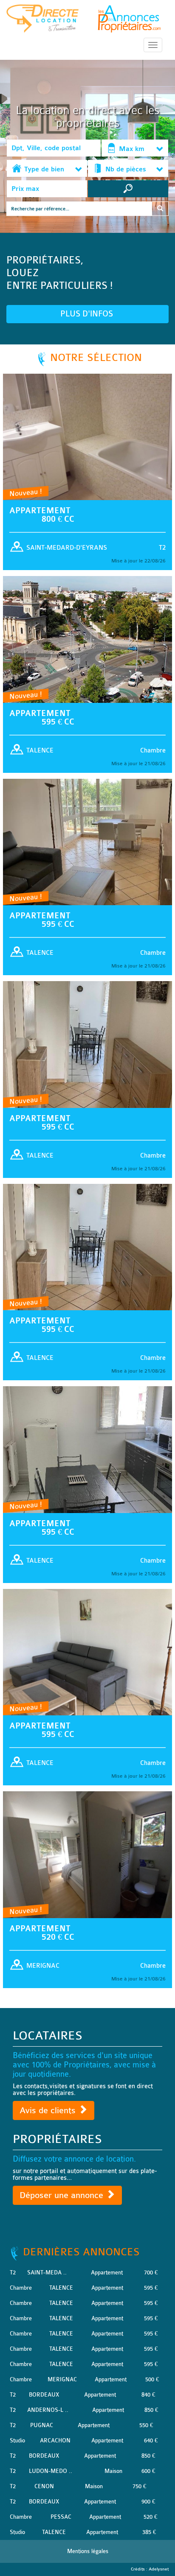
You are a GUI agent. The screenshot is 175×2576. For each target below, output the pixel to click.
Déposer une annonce (63, 2195)
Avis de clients (49, 2110)
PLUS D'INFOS (88, 314)
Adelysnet (159, 2569)
